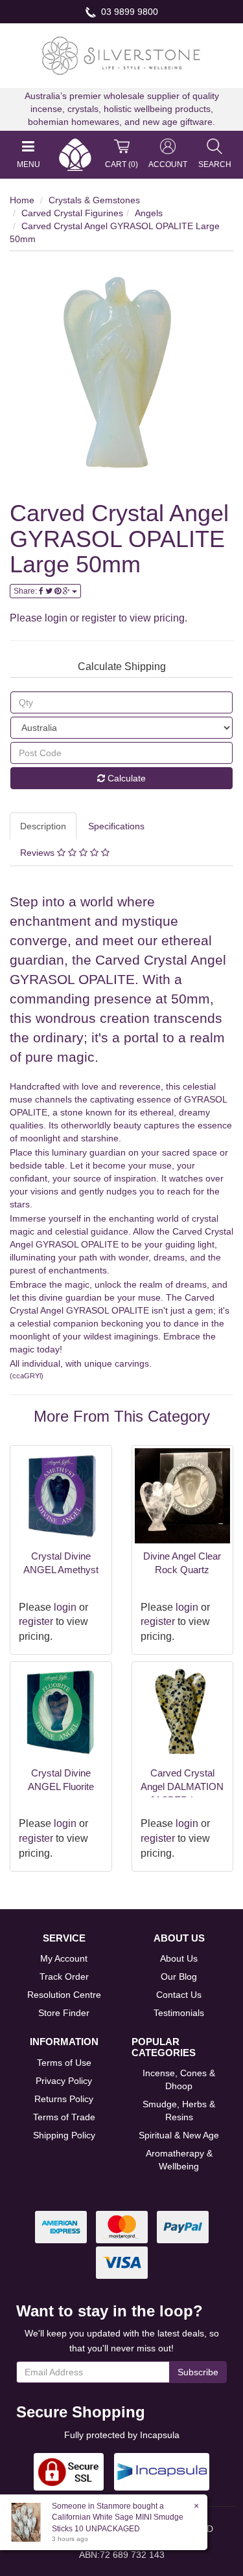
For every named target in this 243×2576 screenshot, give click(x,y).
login (56, 618)
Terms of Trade (64, 2117)
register (99, 618)
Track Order (64, 1977)
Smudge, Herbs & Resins (179, 2111)
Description (43, 826)
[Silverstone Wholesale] (122, 55)
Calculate (125, 778)
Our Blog (179, 1977)
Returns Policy (64, 2099)
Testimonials (179, 2013)
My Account (64, 1958)
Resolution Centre (64, 1995)
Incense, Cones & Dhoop (179, 2079)
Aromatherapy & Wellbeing (179, 2160)
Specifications (116, 826)
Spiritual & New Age (179, 2135)
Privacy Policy (64, 2081)
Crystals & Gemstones (94, 200)
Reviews (39, 853)
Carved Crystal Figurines (72, 213)
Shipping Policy (64, 2135)
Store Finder (64, 2013)
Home (22, 200)
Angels (149, 213)
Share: (26, 591)
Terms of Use (64, 2063)
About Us (179, 1958)
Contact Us (179, 1995)
